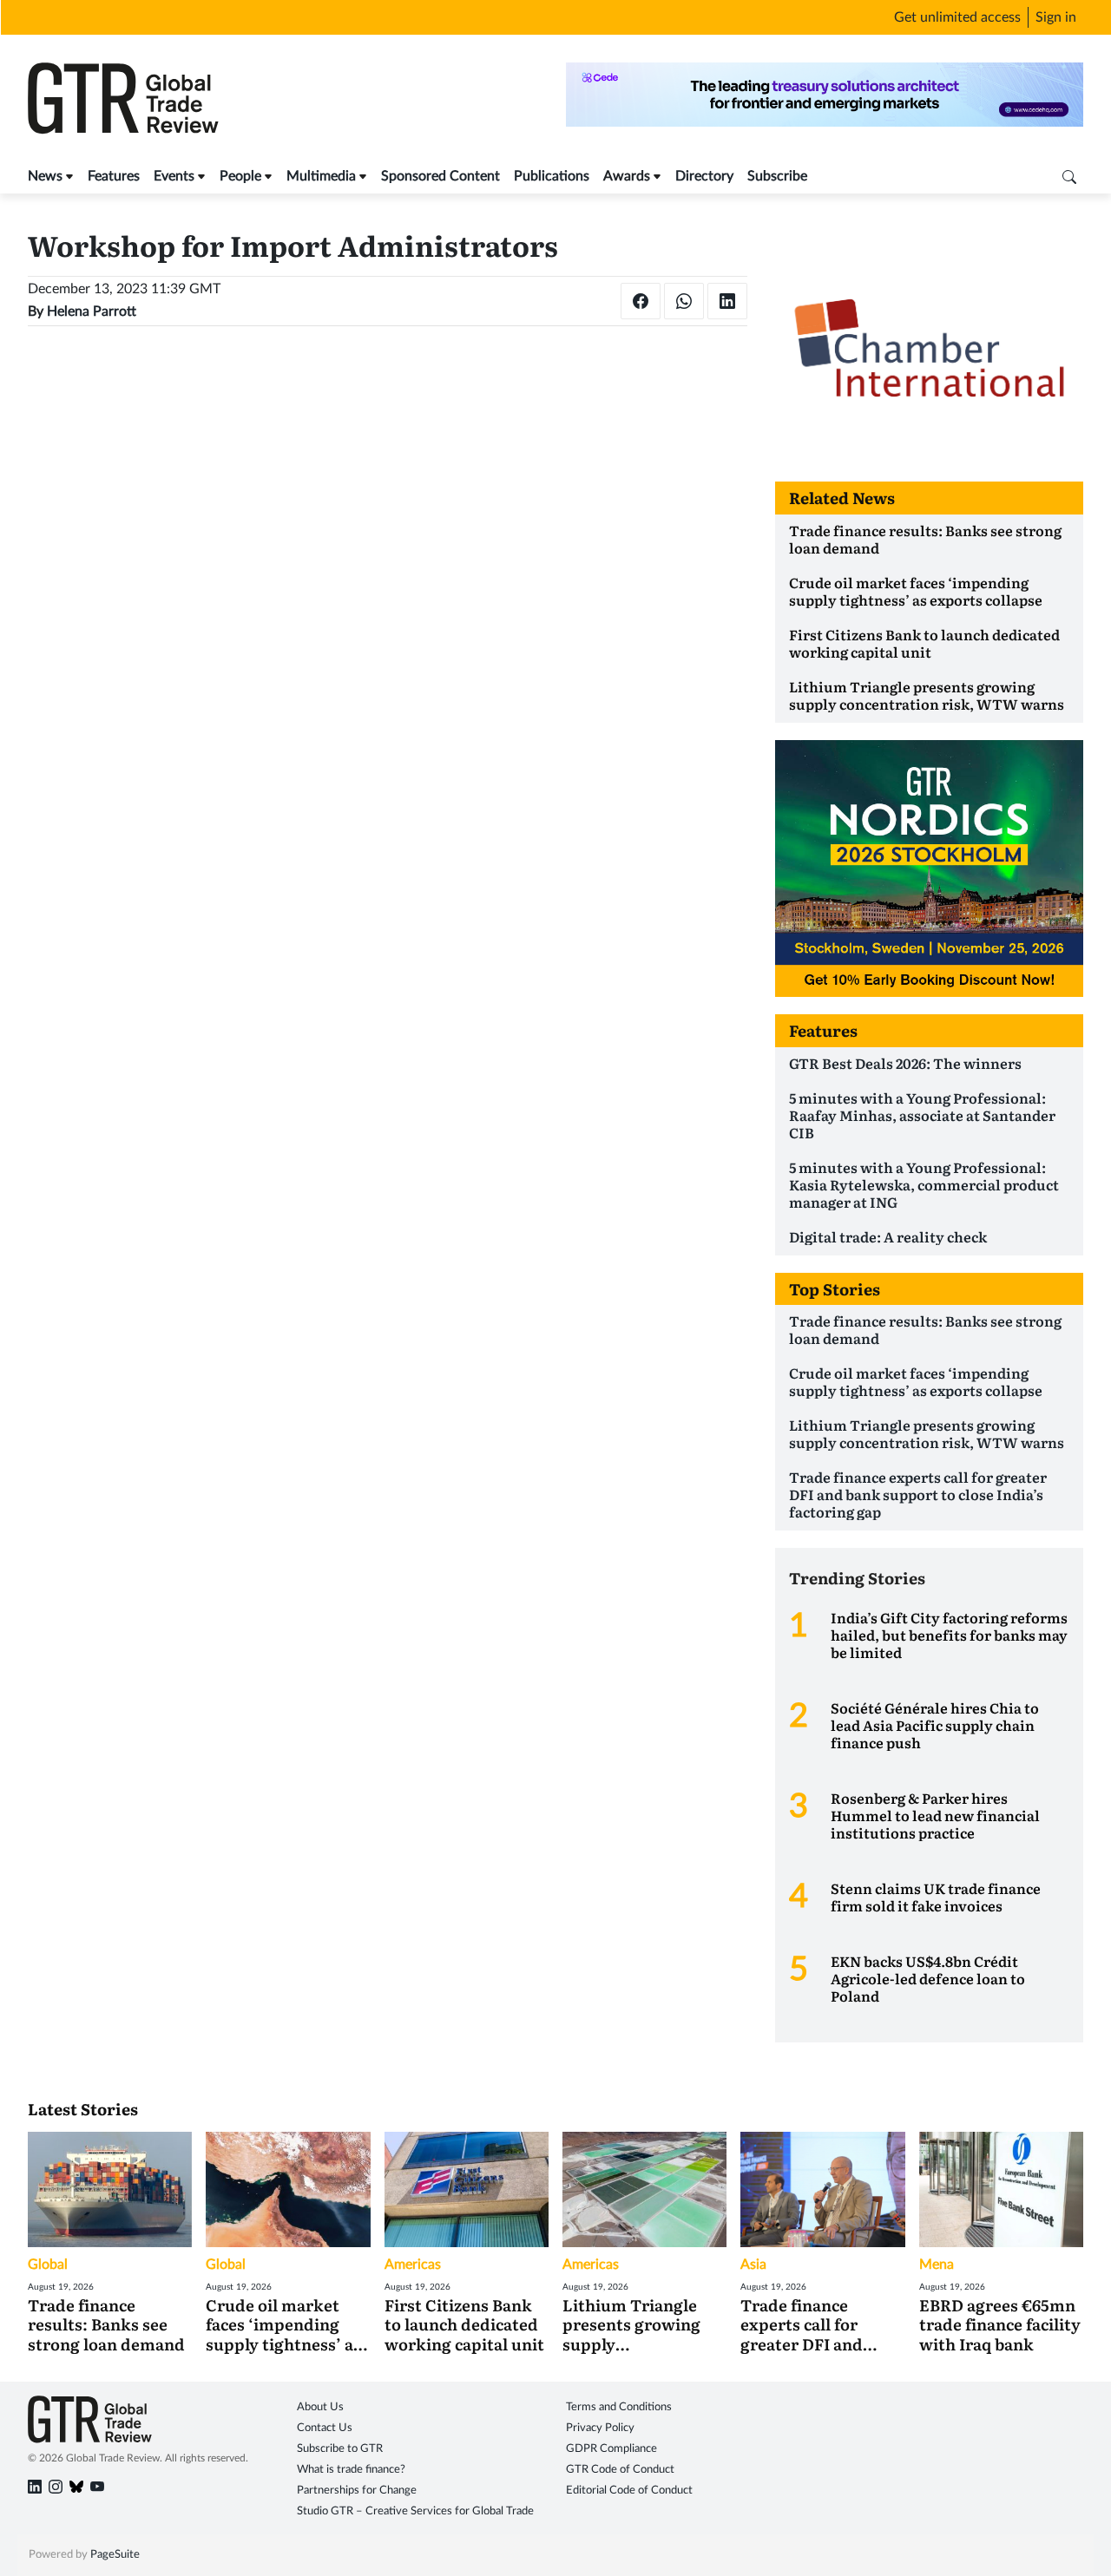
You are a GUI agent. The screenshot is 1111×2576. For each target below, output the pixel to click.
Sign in (1056, 17)
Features (114, 176)
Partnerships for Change (357, 2491)
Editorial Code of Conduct (629, 2491)
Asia (753, 2265)
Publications (552, 176)
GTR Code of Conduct (620, 2470)
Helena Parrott (92, 311)
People (240, 176)
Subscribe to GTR (340, 2449)
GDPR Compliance (611, 2449)
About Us (320, 2407)
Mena (937, 2265)
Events (174, 176)
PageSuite (115, 2555)
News (45, 176)
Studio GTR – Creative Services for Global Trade (415, 2511)
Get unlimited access (957, 17)
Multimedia (321, 176)
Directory (704, 176)
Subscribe (777, 176)
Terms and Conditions (619, 2407)
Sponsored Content (440, 176)
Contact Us (325, 2428)
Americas (413, 2265)
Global (48, 2265)
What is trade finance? (351, 2470)
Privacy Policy (600, 2428)
